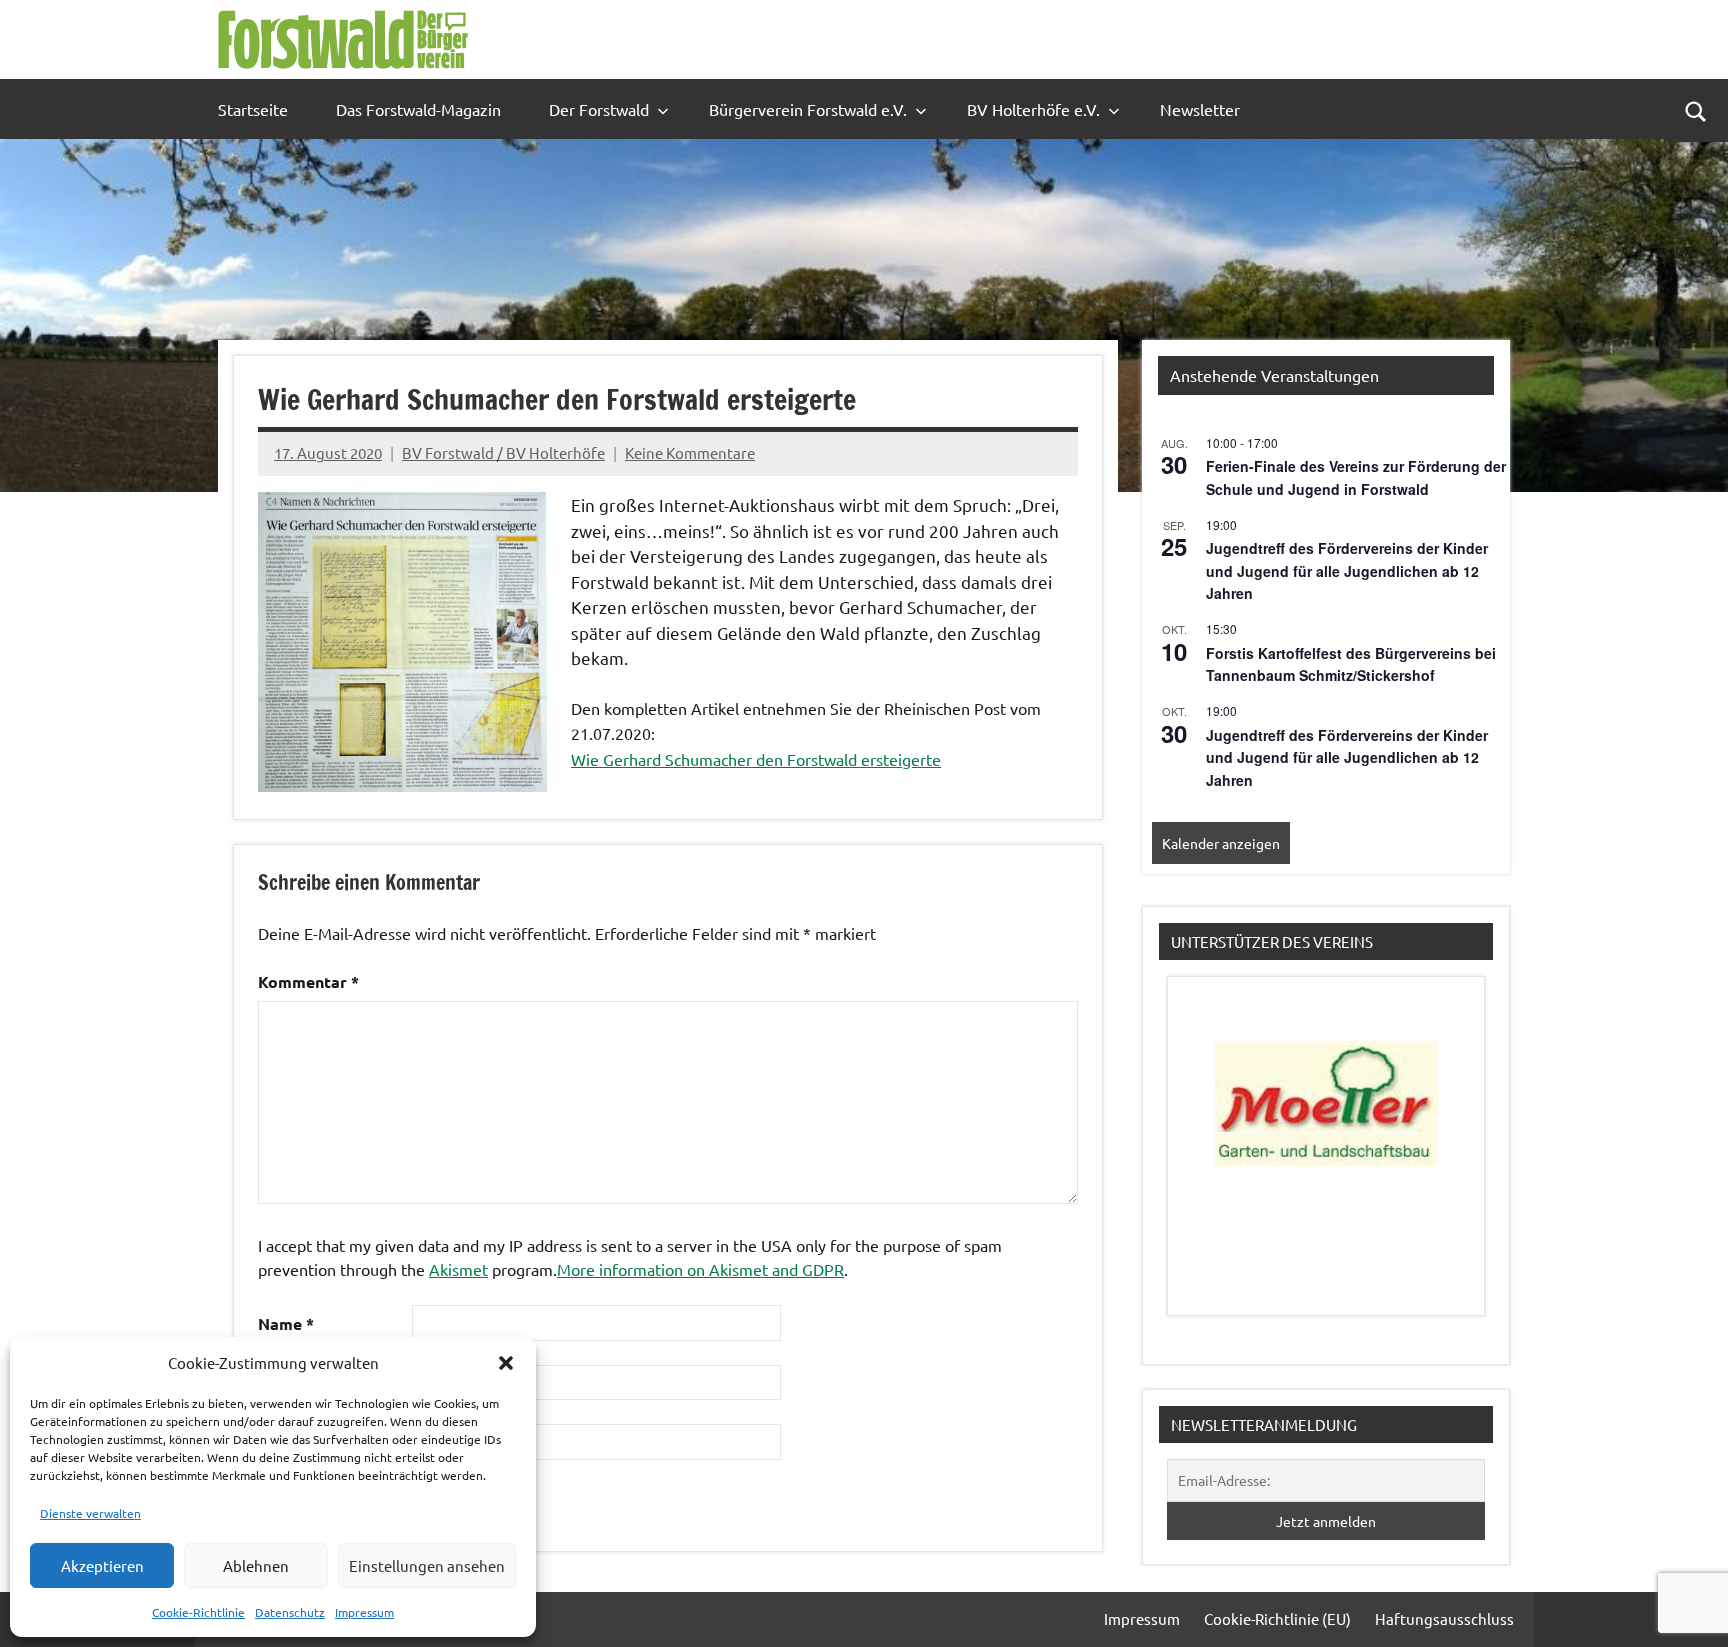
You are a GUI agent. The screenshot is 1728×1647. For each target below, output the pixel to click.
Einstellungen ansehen (427, 1565)
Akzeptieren (102, 1565)
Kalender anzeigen (1221, 843)
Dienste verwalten (90, 1513)
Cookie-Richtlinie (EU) (1277, 1618)
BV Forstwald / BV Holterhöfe (503, 452)
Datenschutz (290, 1612)
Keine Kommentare (690, 452)
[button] (506, 1363)
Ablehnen (256, 1565)
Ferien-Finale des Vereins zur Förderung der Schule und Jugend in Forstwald (1356, 477)
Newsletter (1200, 109)
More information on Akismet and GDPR (700, 1269)
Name (286, 1323)
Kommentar (308, 981)
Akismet (458, 1269)
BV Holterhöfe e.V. (1033, 109)
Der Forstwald (599, 109)
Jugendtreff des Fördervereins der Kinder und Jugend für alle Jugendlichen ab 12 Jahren (1347, 570)
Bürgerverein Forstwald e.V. (808, 109)
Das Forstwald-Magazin (418, 109)
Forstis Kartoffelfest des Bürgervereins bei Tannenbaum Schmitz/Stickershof (1351, 664)
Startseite (253, 109)
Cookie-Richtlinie (198, 1612)
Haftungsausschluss (1444, 1618)
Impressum (364, 1612)
